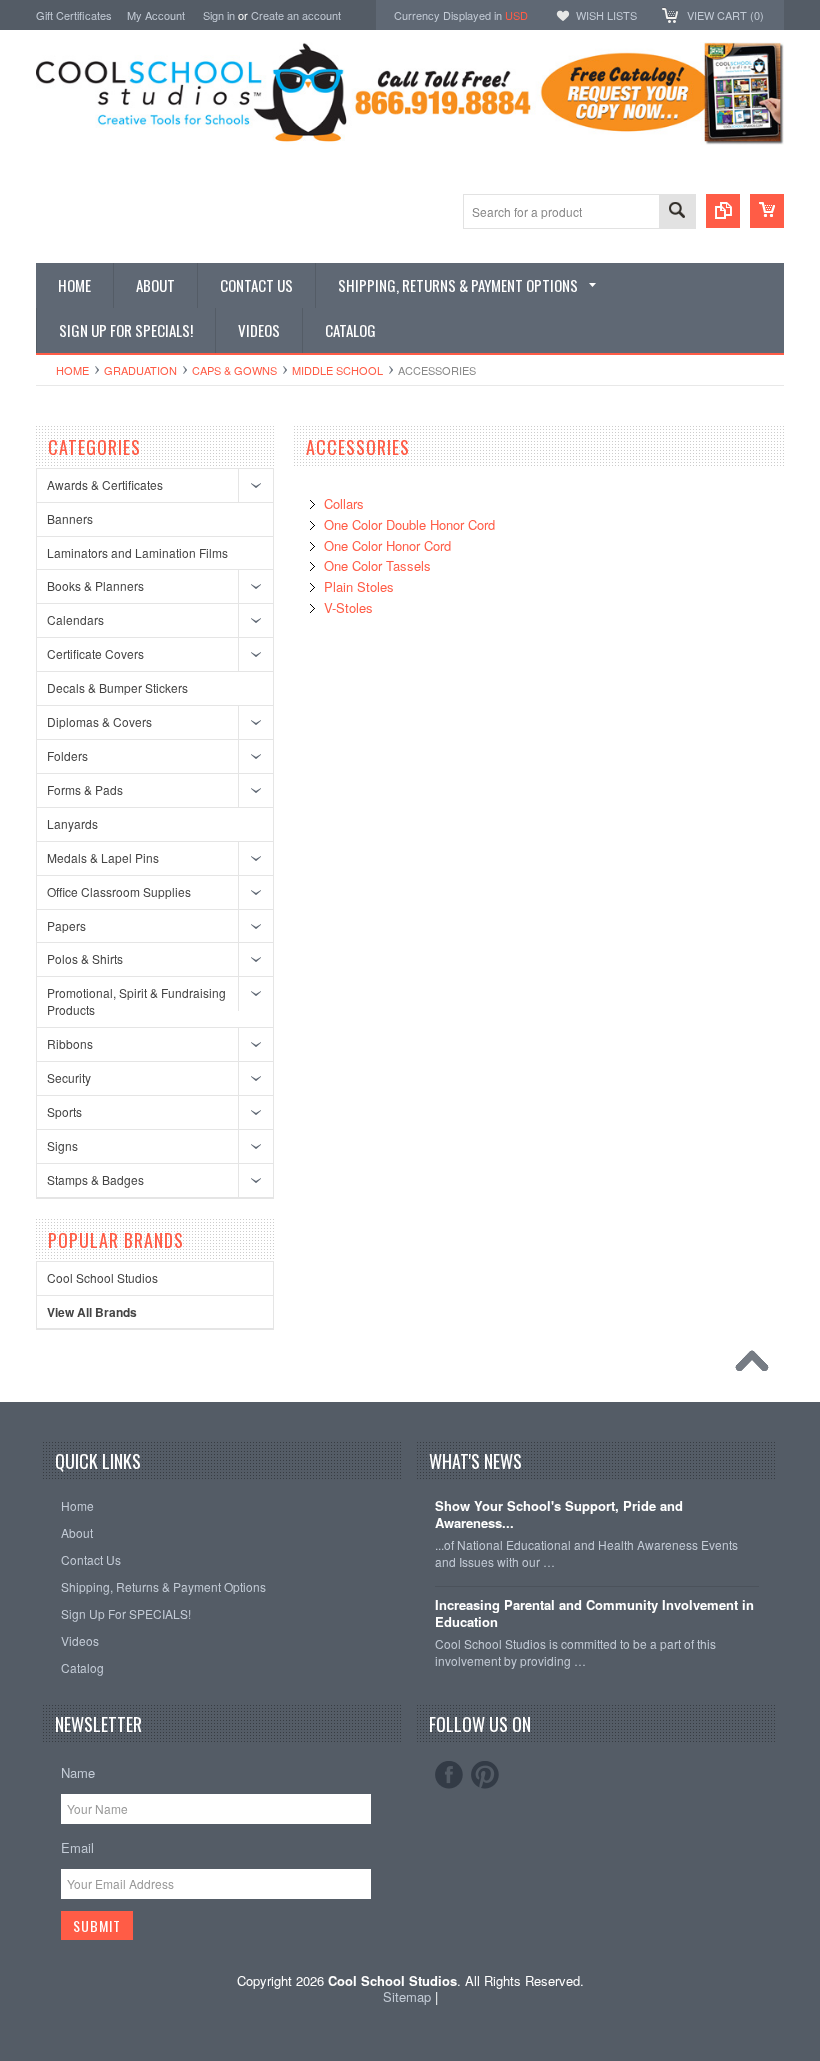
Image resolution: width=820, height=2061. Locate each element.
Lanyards (72, 823)
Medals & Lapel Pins (103, 857)
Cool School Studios (102, 1277)
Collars (344, 503)
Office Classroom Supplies (119, 891)
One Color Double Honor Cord (409, 524)
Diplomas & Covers (99, 721)
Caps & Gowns (234, 370)
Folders (67, 755)
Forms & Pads (85, 789)
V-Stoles (348, 607)
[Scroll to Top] (757, 1366)
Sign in (219, 15)
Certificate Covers (95, 653)
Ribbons (70, 1043)
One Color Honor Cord (387, 545)
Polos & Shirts (85, 958)
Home (72, 370)
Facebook (449, 1775)
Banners (70, 518)
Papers (66, 925)
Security (69, 1077)
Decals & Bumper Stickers (117, 687)
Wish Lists (606, 15)
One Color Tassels (377, 565)
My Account (156, 15)
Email (77, 1847)
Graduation (140, 370)
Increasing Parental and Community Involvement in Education (594, 1614)
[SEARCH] (677, 212)
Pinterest (485, 1775)
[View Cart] (767, 211)
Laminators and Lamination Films (137, 552)
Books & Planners (95, 585)
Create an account (296, 15)
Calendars (75, 619)
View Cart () (725, 15)
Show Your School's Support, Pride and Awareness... (559, 1515)
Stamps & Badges (95, 1179)
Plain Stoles (359, 586)
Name (78, 1772)
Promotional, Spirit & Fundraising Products (136, 1001)
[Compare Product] (723, 211)
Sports (64, 1111)
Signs (62, 1145)
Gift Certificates (74, 15)
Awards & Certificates (105, 484)
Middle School (337, 370)
